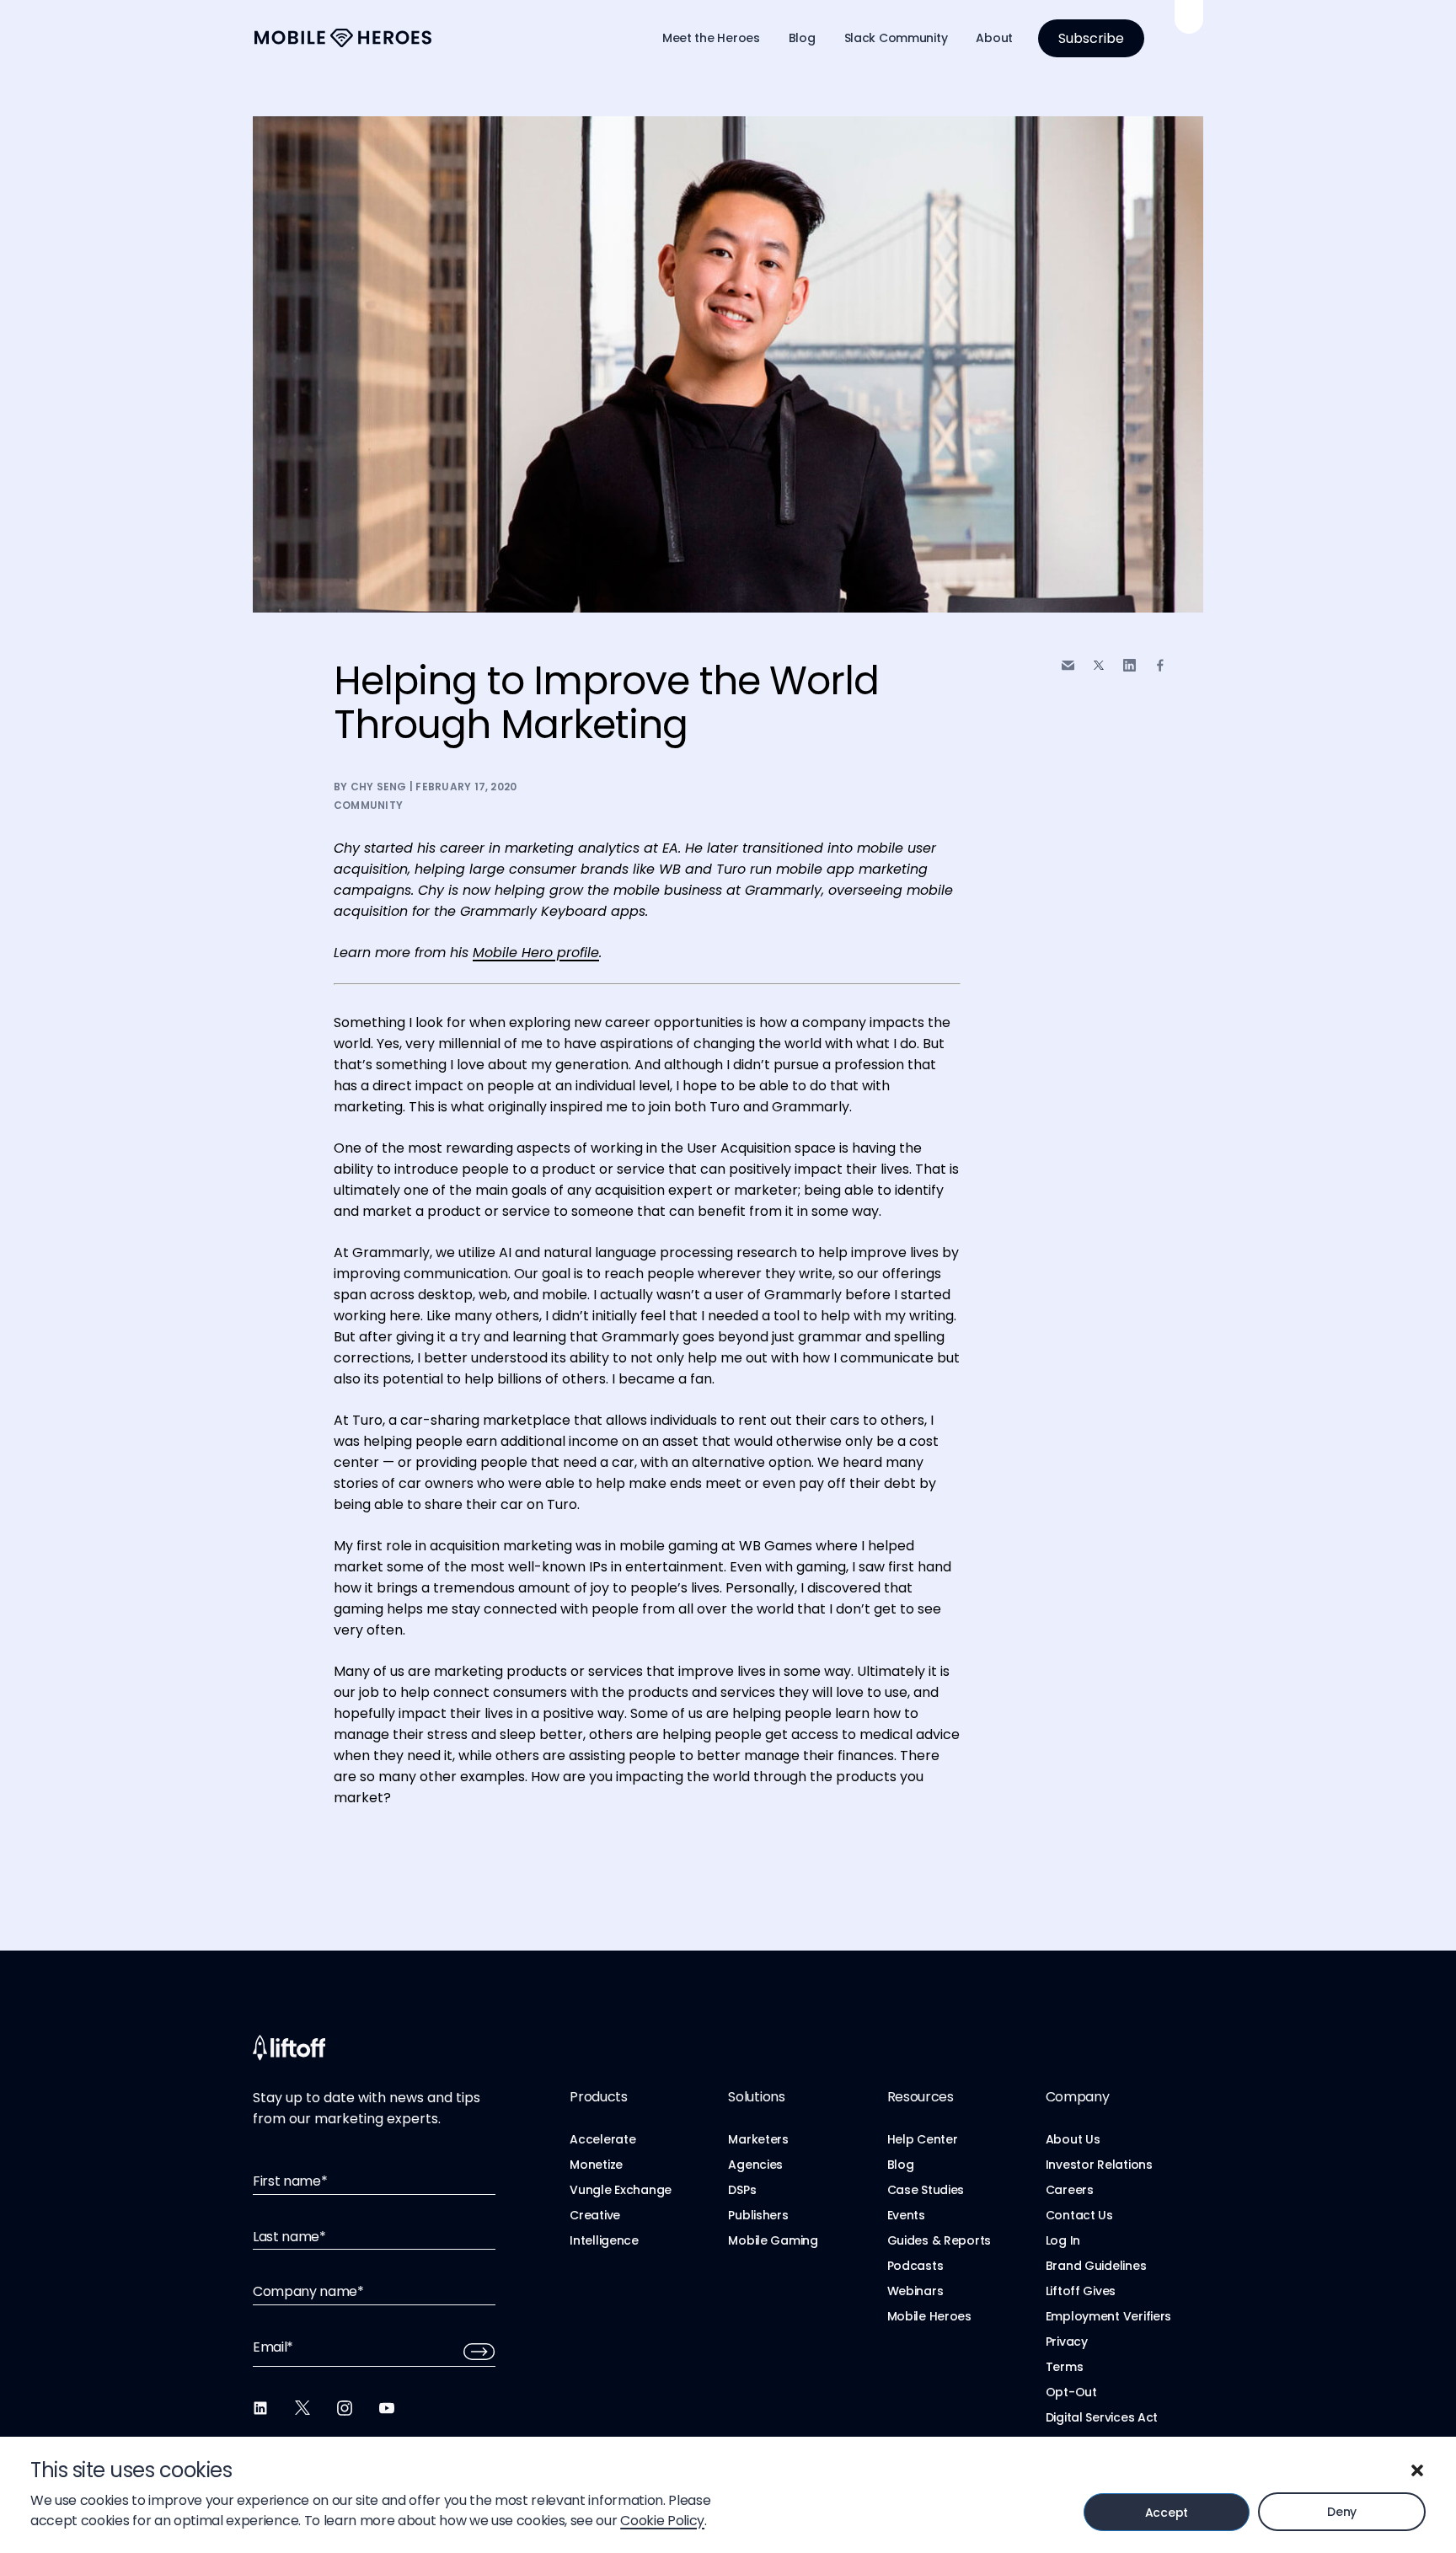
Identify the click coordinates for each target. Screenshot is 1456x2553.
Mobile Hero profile (536, 953)
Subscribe (1091, 38)
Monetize (596, 2165)
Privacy (1067, 2342)
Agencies (755, 2165)
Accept (1167, 2513)
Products (598, 2097)
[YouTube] (387, 2408)
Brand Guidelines (1096, 2266)
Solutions (756, 2097)
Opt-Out (1071, 2392)
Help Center (923, 2139)
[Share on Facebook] (1160, 665)
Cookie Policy (662, 2521)
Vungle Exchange (621, 2190)
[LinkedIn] (260, 2408)
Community (368, 805)
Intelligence (604, 2240)
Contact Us (1079, 2215)
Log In (1063, 2240)
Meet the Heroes (711, 38)
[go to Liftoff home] (343, 38)
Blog (802, 38)
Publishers (758, 2215)
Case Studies (926, 2190)
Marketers (758, 2139)
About (994, 38)
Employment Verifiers (1108, 2316)
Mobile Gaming (773, 2240)
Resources (921, 2097)
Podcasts (915, 2266)
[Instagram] (345, 2408)
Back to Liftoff (1189, 17)
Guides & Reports (939, 2240)
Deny (1342, 2512)
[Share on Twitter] (1099, 666)
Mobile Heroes (929, 2316)
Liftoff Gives (1081, 2291)
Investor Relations (1099, 2165)
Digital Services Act (1102, 2417)
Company (1078, 2097)
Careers (1070, 2190)
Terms (1065, 2367)
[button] (1417, 2470)
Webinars (915, 2291)
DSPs (742, 2190)
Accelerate (602, 2139)
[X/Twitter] (302, 2408)
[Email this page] (1068, 665)
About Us (1073, 2139)
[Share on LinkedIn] (1129, 665)
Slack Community (896, 38)
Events (906, 2215)
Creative (595, 2215)
